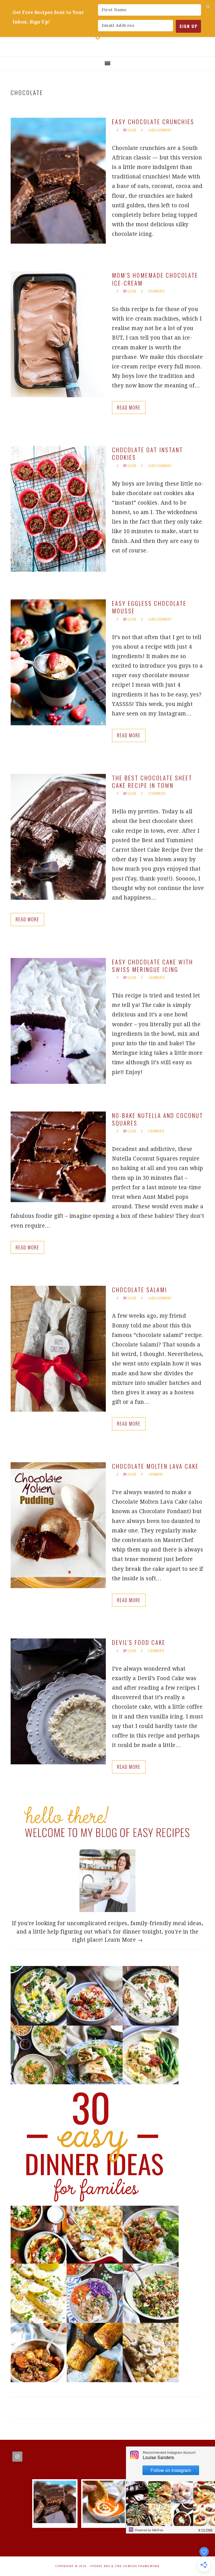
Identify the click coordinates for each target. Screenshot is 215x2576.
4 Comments (156, 291)
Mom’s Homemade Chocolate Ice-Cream (155, 279)
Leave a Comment (160, 130)
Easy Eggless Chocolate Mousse (149, 607)
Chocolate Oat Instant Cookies (148, 453)
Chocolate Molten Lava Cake (155, 1466)
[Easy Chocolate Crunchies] (55, 2521)
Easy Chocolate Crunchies (153, 122)
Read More (129, 407)
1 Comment (156, 1474)
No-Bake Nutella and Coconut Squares (158, 1119)
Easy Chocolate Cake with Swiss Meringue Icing (153, 966)
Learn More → (124, 1940)
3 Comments (156, 978)
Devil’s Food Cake (139, 1642)
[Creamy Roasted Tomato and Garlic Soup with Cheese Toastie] (104, 2521)
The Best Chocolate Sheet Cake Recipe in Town (152, 781)
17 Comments (157, 793)
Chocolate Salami (140, 1290)
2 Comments (156, 1131)
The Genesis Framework (137, 2566)
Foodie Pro (100, 2566)
